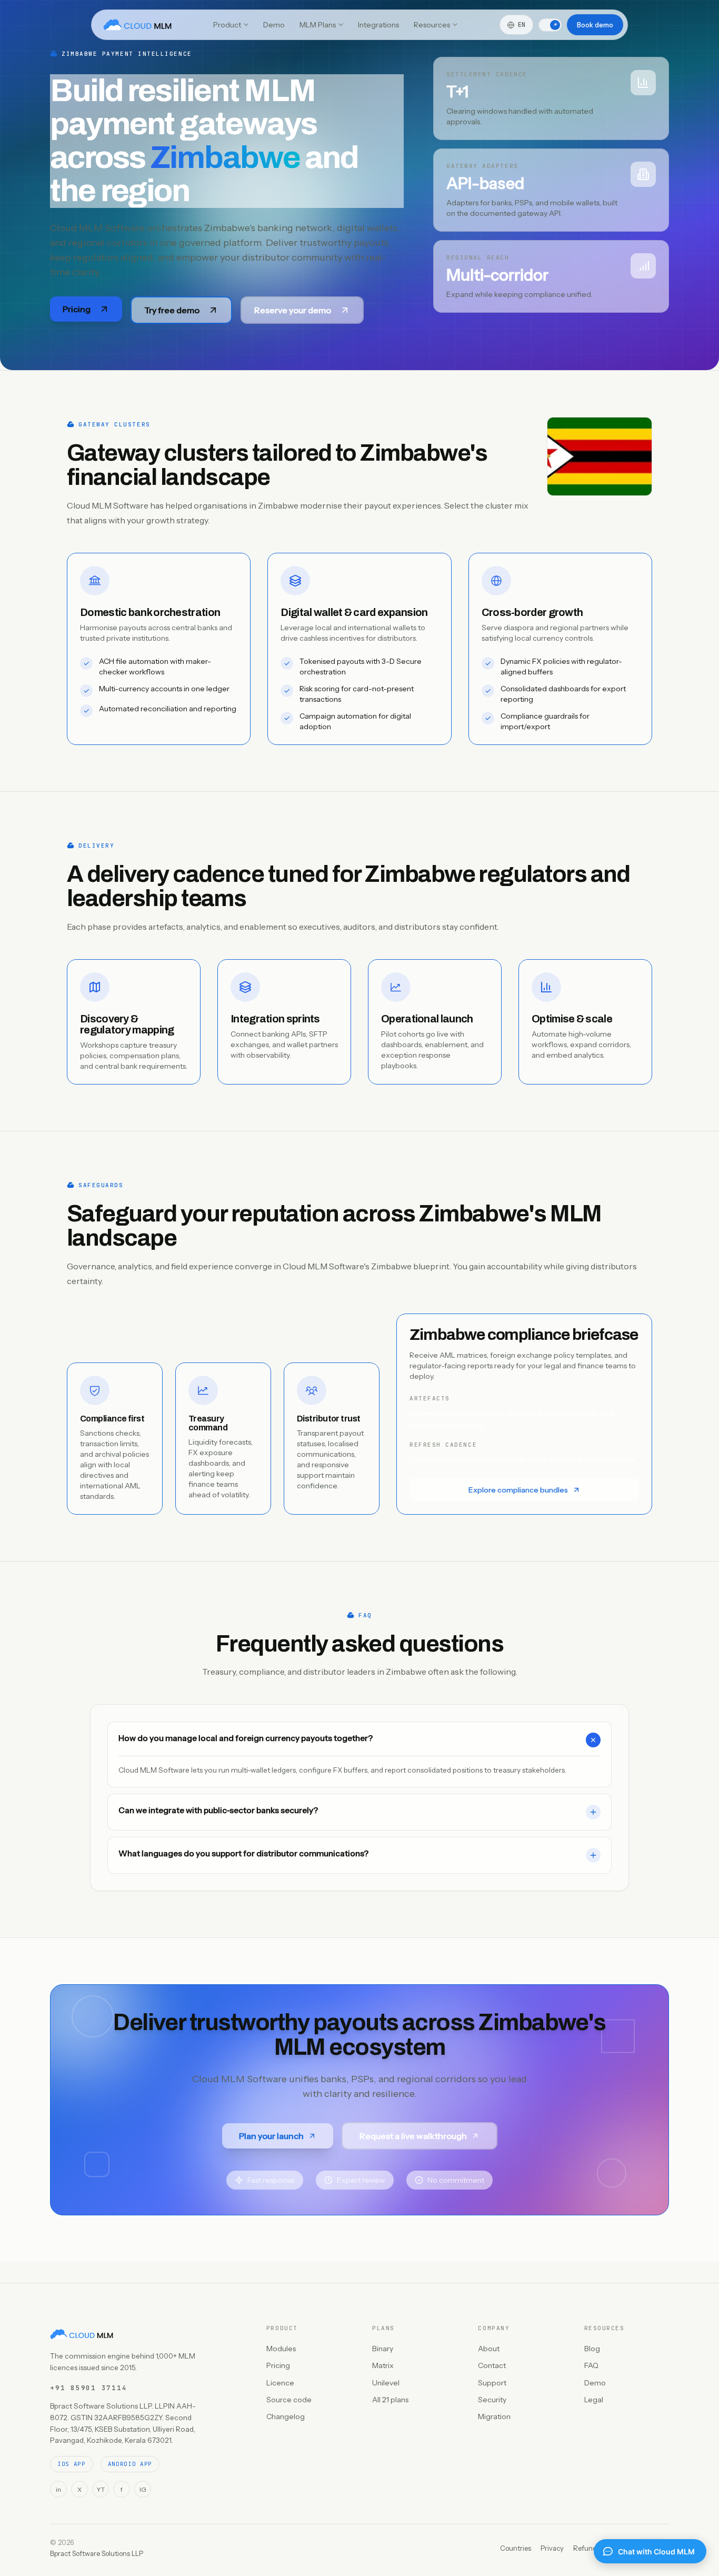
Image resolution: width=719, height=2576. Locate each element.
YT (101, 2489)
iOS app (72, 2464)
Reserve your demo (293, 310)
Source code (289, 2400)
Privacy (552, 2548)
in (58, 2489)
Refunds (587, 2548)
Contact (492, 2365)
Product (227, 25)
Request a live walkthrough (413, 2136)
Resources (432, 25)
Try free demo (172, 310)
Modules (281, 2349)
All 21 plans (390, 2400)
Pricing (77, 309)
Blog (592, 2349)
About (489, 2349)
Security (492, 2400)
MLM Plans (318, 25)
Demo (274, 25)
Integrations (378, 25)
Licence (280, 2383)
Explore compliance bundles (518, 1490)
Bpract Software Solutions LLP (97, 2553)
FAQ (591, 2365)
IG (143, 2489)
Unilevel (386, 2383)
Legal (594, 2400)
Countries (516, 2548)
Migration (494, 2416)
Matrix (383, 2365)
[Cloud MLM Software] (137, 25)
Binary (383, 2349)
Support (492, 2383)
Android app (130, 2464)
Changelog (286, 2416)
